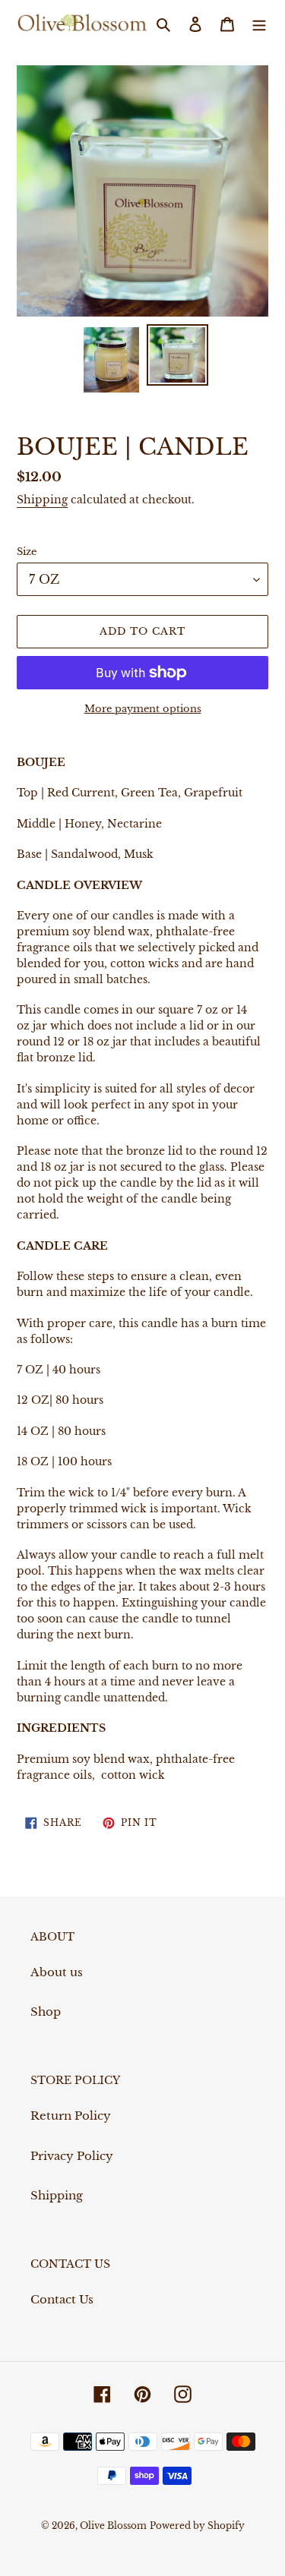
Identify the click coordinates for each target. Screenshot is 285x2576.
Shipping (42, 500)
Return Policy (71, 2116)
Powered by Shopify (197, 2526)
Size (27, 552)
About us (57, 1972)
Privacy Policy (72, 2156)
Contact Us (62, 2299)
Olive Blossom (113, 2526)
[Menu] (259, 24)
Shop (46, 2012)
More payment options (143, 709)
